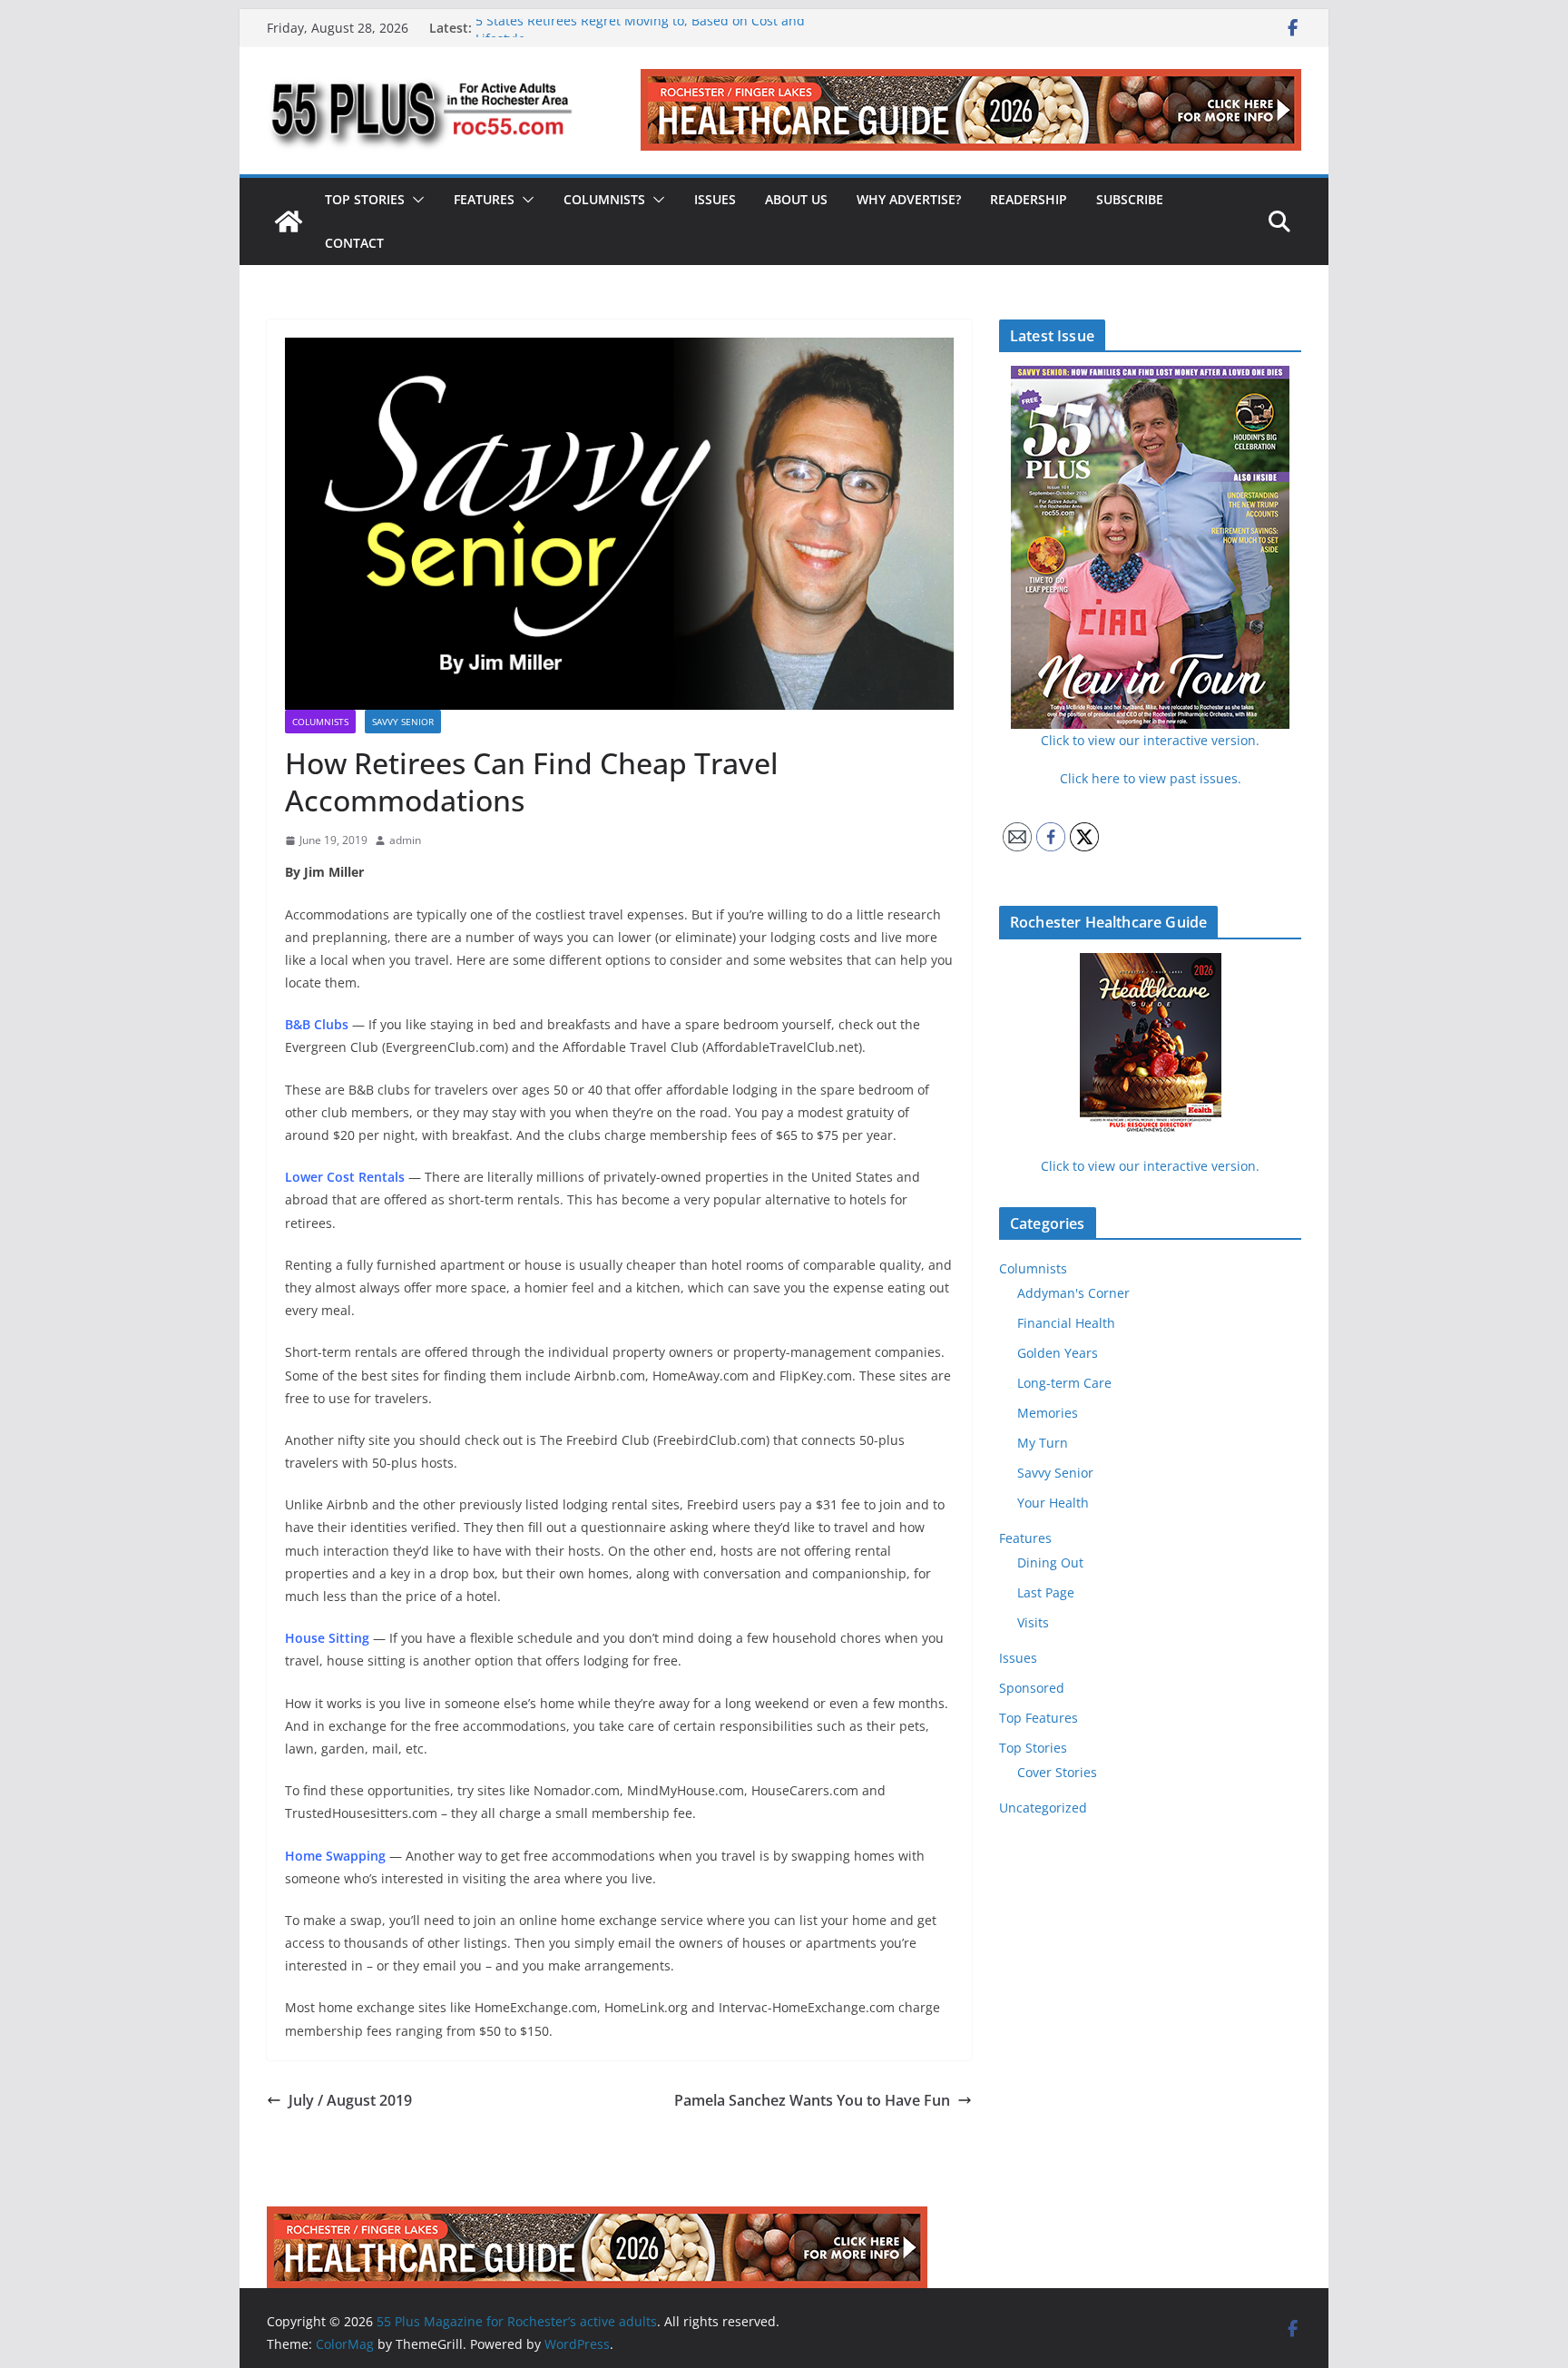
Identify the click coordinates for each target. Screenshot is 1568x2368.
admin (405, 840)
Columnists (604, 199)
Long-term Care (1064, 1383)
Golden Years (1058, 1353)
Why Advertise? (909, 199)
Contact (354, 243)
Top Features (1039, 1718)
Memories (1048, 1413)
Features (484, 199)
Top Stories (365, 199)
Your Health (1053, 1503)
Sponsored (1032, 1688)
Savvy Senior (403, 722)
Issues (715, 199)
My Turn (1043, 1443)
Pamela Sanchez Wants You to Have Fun (812, 2100)
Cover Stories (1057, 1772)
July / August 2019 (350, 2100)
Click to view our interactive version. (1150, 1166)
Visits (1033, 1622)
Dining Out (1050, 1562)
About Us (796, 199)
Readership (1029, 199)
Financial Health (1066, 1323)
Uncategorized (1043, 1808)
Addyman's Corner (1073, 1293)
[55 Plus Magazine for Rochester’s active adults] (289, 221)
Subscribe (1130, 199)
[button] (415, 200)
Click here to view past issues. (1151, 778)
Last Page (1046, 1592)
